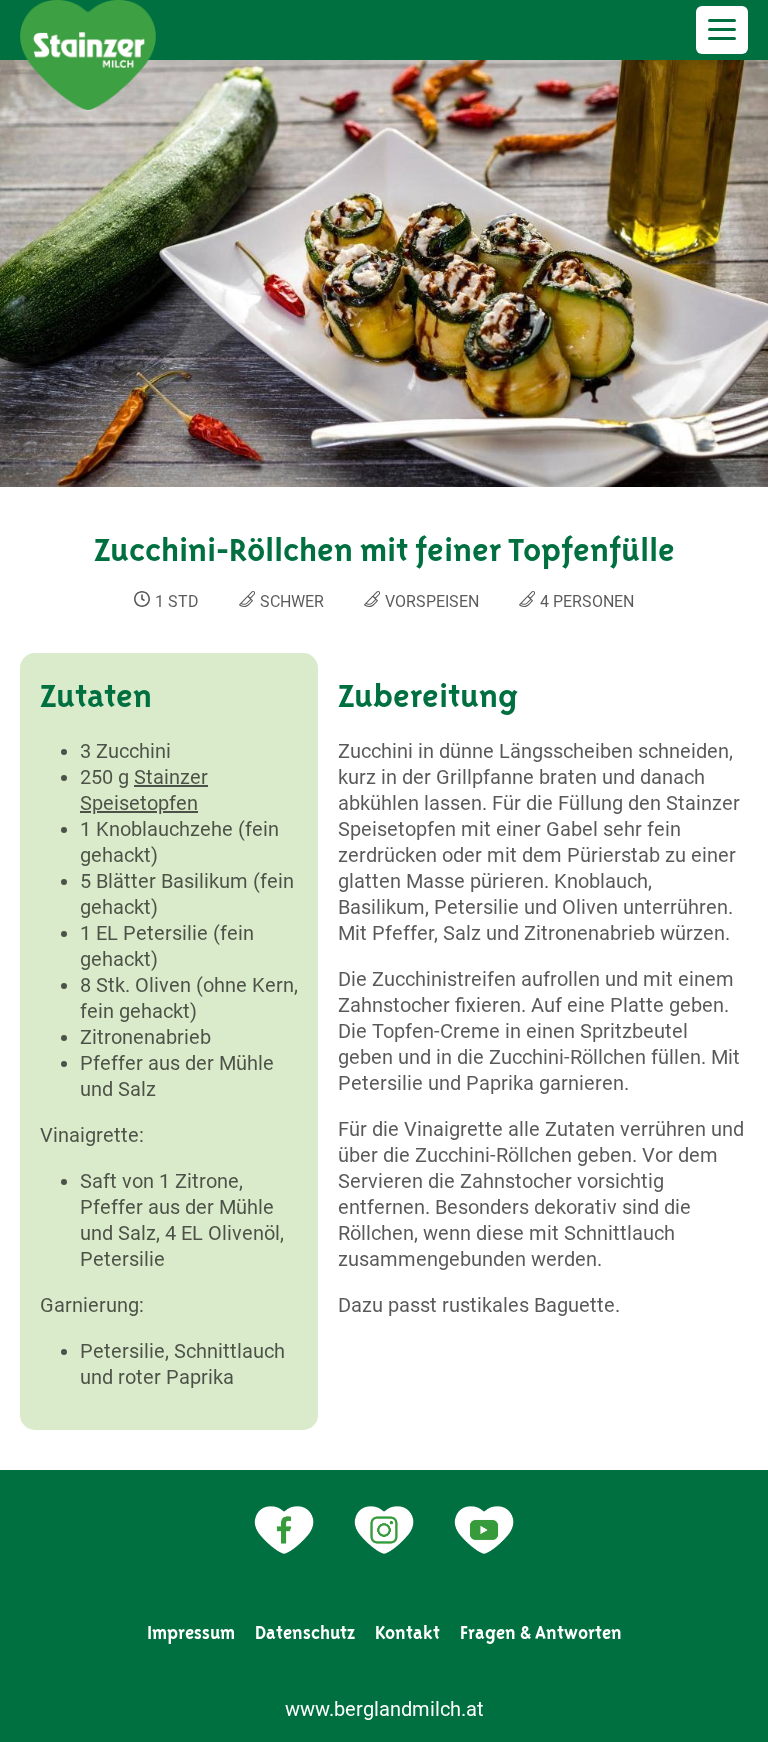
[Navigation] (722, 30)
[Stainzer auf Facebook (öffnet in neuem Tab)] (284, 1530)
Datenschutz (305, 1633)
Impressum (191, 1633)
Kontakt (407, 1633)
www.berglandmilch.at (384, 1709)
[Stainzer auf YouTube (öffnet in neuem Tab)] (484, 1530)
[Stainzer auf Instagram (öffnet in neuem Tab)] (384, 1530)
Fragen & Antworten (541, 1633)
